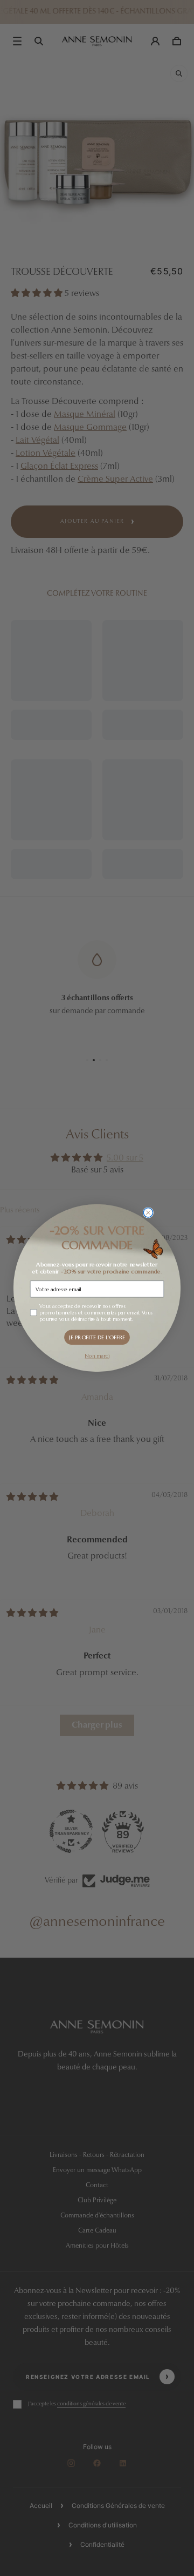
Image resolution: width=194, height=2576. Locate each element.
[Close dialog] (148, 1213)
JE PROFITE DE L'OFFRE (97, 1337)
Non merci (97, 1356)
